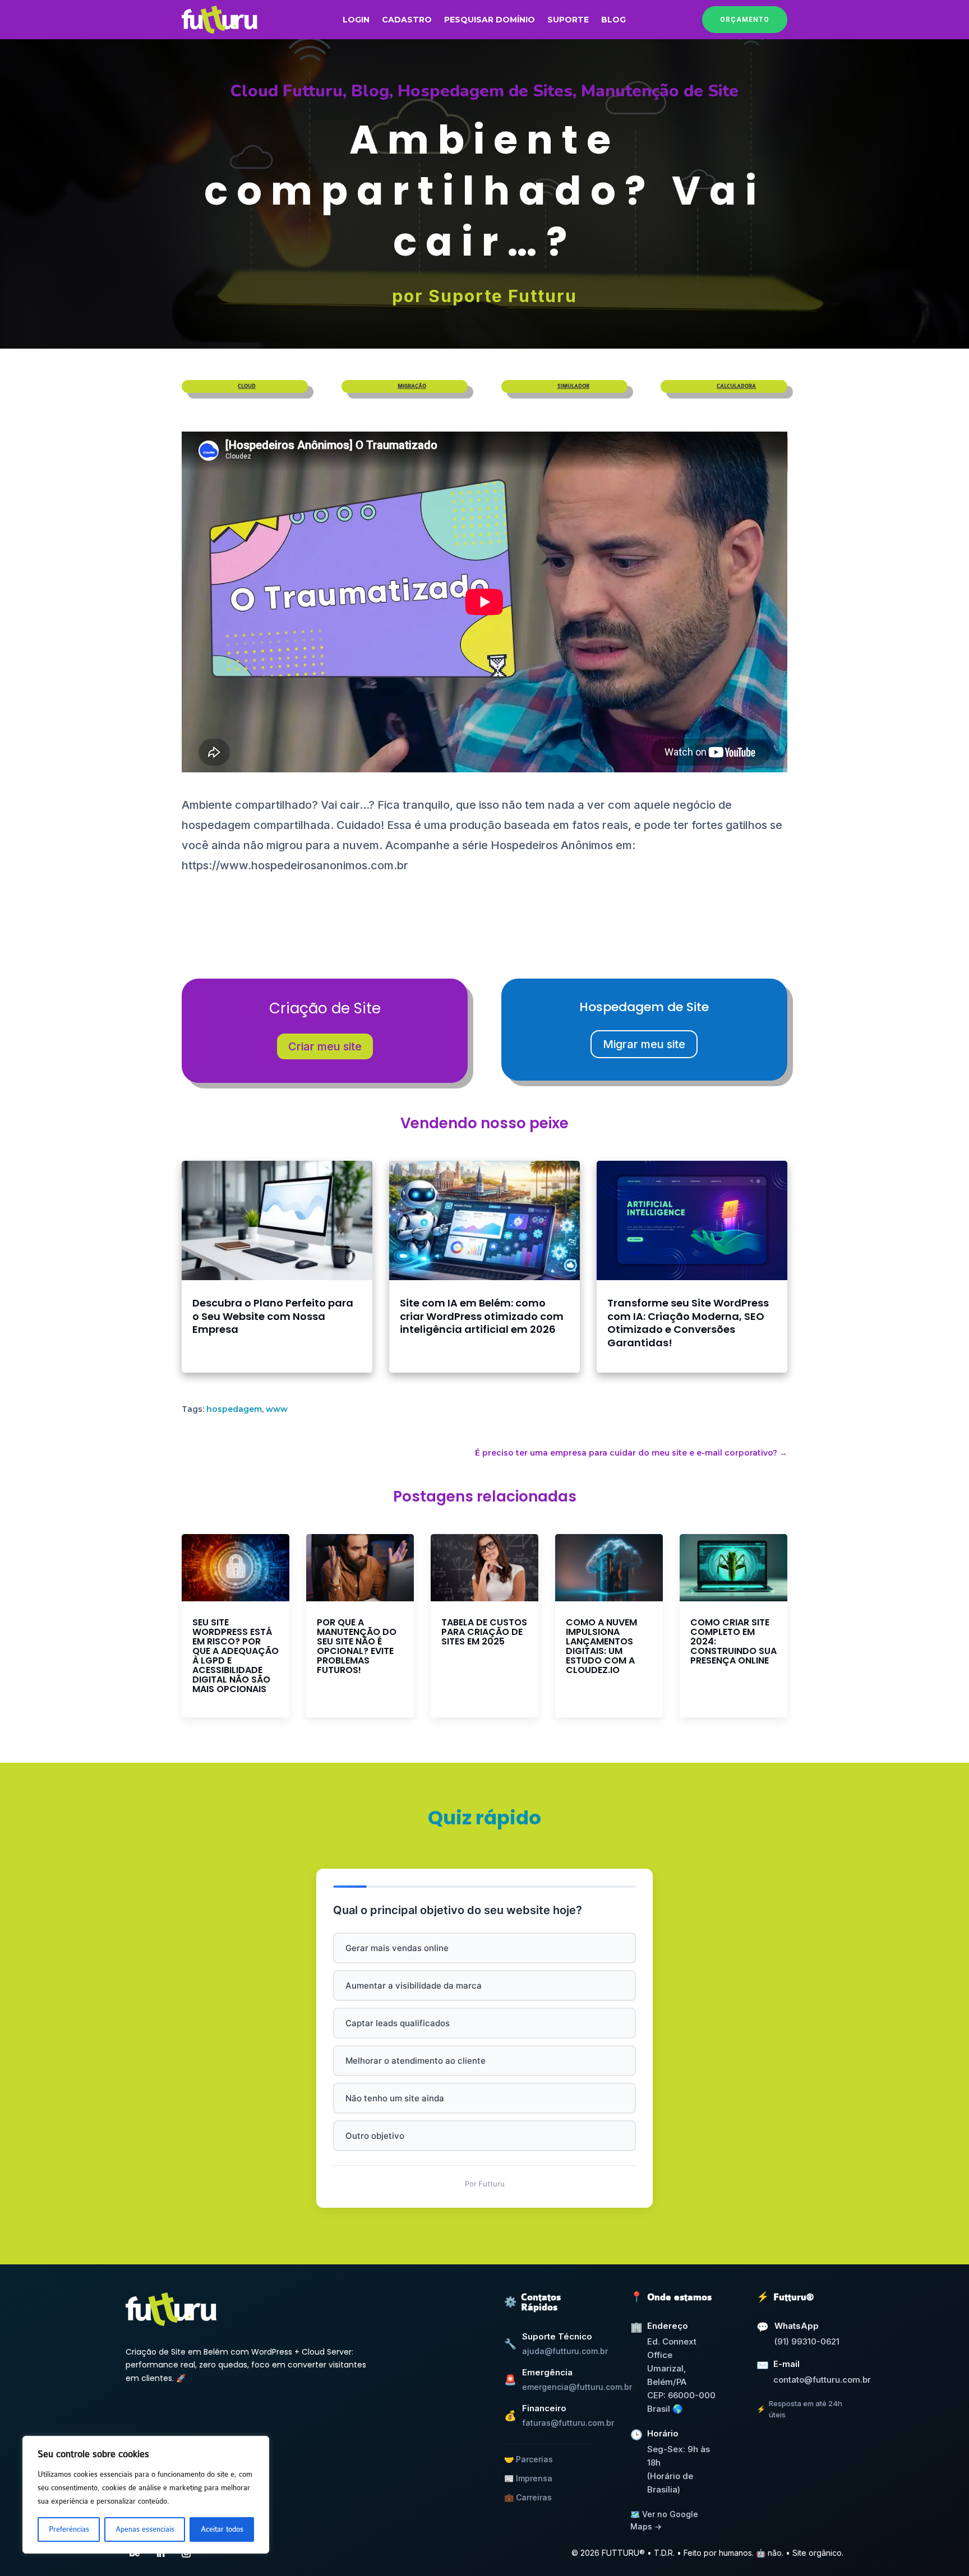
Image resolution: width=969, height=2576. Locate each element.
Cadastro (407, 20)
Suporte (568, 20)
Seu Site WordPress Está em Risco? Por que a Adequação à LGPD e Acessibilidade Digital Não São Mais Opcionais (236, 1656)
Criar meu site (325, 1046)
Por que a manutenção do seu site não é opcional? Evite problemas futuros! (357, 1646)
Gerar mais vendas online (397, 1948)
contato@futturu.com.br (822, 2380)
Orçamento (745, 20)
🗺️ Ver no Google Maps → (664, 2520)
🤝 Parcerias (529, 2459)
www (277, 1409)
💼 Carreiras (528, 2497)
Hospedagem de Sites (485, 91)
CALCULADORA (736, 386)
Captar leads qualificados (398, 2023)
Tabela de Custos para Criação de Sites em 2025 (484, 1632)
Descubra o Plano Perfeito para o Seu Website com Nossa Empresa (273, 1316)
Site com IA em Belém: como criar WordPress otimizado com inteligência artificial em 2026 (482, 1316)
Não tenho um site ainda (395, 2098)
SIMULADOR (573, 386)
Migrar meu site (644, 1044)
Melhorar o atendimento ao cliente (416, 2061)
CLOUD (247, 386)
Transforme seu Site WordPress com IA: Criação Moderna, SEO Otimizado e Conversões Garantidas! (688, 1323)
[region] (146, 2495)
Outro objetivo (375, 2136)
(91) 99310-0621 (807, 2341)
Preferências (69, 2529)
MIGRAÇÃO (412, 386)
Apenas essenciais (145, 2529)
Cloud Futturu (287, 91)
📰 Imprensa (528, 2478)
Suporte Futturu (503, 296)
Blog (613, 20)
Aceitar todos (222, 2529)
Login (356, 20)
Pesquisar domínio (490, 20)
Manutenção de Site (660, 91)
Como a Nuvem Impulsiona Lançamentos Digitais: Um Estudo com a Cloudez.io (601, 1646)
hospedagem (234, 1409)
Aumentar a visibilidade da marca (414, 1986)
